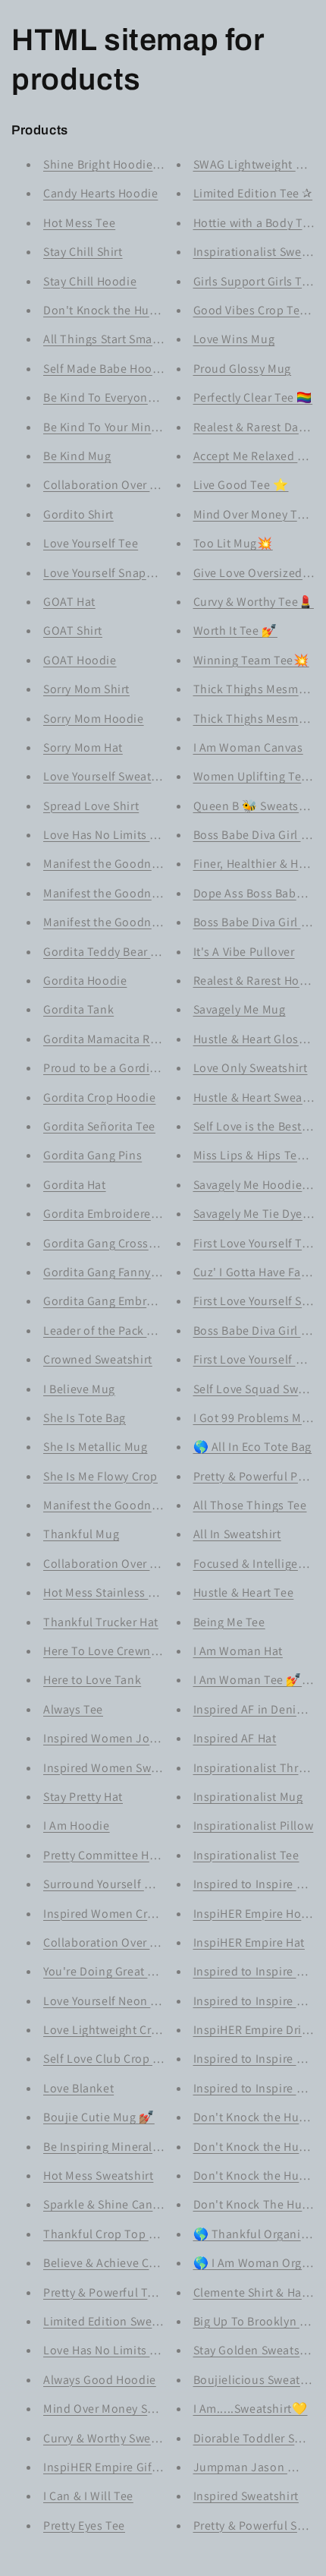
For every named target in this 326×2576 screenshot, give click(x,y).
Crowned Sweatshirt (98, 1359)
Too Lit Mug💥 (233, 543)
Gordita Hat (75, 1185)
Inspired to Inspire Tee (255, 1884)
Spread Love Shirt (91, 806)
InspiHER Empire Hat (249, 1942)
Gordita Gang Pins (92, 1155)
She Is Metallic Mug (95, 1447)
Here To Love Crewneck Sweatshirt (136, 1651)
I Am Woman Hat (238, 1651)
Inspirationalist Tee (246, 1855)
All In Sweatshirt (237, 1534)
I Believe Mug (79, 1389)
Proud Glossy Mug (243, 369)
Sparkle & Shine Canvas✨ (115, 2204)
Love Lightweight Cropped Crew (130, 2030)
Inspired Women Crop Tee (114, 1914)
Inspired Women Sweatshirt (118, 1768)
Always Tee (73, 1709)
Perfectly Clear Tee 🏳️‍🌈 (253, 397)
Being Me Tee (229, 1622)
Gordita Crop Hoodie (99, 1097)
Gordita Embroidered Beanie (121, 1214)
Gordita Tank (78, 1009)
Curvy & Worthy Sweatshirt (115, 2438)
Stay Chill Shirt (83, 252)
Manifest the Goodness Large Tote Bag (148, 864)
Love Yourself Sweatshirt (110, 776)
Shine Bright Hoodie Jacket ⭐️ (127, 164)
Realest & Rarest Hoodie (259, 981)
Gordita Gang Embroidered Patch (133, 1301)
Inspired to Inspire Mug (257, 2059)
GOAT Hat (69, 602)
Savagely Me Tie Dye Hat (259, 1214)
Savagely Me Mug (240, 1009)
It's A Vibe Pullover (244, 952)
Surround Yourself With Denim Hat (136, 1884)
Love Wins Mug (234, 339)
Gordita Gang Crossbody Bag (121, 1243)
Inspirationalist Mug (248, 1797)
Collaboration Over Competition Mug (144, 1564)
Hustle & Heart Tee (244, 1592)
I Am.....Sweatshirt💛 (251, 2409)
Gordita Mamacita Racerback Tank (136, 1039)
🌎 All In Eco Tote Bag (253, 1447)
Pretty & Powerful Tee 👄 (111, 2292)
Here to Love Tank (92, 1680)
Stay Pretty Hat (83, 1797)
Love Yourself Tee (91, 543)
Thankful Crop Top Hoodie (116, 2234)
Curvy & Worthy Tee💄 (254, 602)
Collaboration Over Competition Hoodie (152, 1942)
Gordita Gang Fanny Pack (111, 1272)
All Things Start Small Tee (113, 339)
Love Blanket (78, 2088)
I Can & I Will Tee (88, 2496)
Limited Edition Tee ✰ (253, 193)
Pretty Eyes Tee (84, 2526)
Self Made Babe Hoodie (107, 369)
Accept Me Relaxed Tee (255, 456)
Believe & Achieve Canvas (112, 2263)
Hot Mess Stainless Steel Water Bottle (144, 1592)
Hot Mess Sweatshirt (98, 2176)
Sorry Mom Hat (83, 747)
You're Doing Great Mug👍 (115, 1971)
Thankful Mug (81, 1534)
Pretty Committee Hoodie (112, 1855)
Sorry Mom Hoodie (94, 719)
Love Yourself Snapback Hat (119, 573)
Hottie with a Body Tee (254, 223)
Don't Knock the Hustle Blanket (129, 310)
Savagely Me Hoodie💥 (255, 1185)
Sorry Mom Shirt (86, 689)
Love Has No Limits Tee (106, 835)
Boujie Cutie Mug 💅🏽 (99, 2117)
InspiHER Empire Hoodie (260, 1914)
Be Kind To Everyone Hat (110, 397)
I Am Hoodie (77, 1826)
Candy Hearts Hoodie (100, 193)
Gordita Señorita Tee (99, 1126)
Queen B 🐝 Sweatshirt (256, 806)
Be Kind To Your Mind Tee (112, 427)
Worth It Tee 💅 (235, 631)
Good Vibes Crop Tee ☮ (257, 310)
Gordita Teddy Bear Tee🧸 (114, 952)
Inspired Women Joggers (111, 1738)
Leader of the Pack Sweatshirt (124, 1331)
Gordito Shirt (78, 514)
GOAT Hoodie (80, 660)
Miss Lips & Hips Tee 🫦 (258, 1155)
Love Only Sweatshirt (251, 1068)
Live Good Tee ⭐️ (241, 485)
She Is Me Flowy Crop (100, 1476)
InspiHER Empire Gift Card (114, 2467)
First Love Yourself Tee (254, 1243)
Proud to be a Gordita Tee (113, 1068)
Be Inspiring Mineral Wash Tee (125, 2147)
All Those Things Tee (250, 1505)
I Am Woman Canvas (248, 747)
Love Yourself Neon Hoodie (117, 2001)
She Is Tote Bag (85, 1418)
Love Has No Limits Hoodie (116, 2350)
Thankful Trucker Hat (101, 1622)
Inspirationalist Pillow (254, 1826)
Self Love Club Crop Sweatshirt (127, 2059)
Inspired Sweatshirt (246, 2496)
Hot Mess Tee (79, 223)
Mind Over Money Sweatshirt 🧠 (130, 2409)
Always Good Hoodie (100, 2380)
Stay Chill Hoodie (90, 281)
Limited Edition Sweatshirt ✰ (122, 2321)
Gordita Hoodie (85, 981)
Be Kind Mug (77, 456)
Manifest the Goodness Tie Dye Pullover (152, 1505)
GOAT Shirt (73, 631)
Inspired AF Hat (235, 1738)
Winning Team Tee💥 (251, 660)
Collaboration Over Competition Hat (141, 485)
